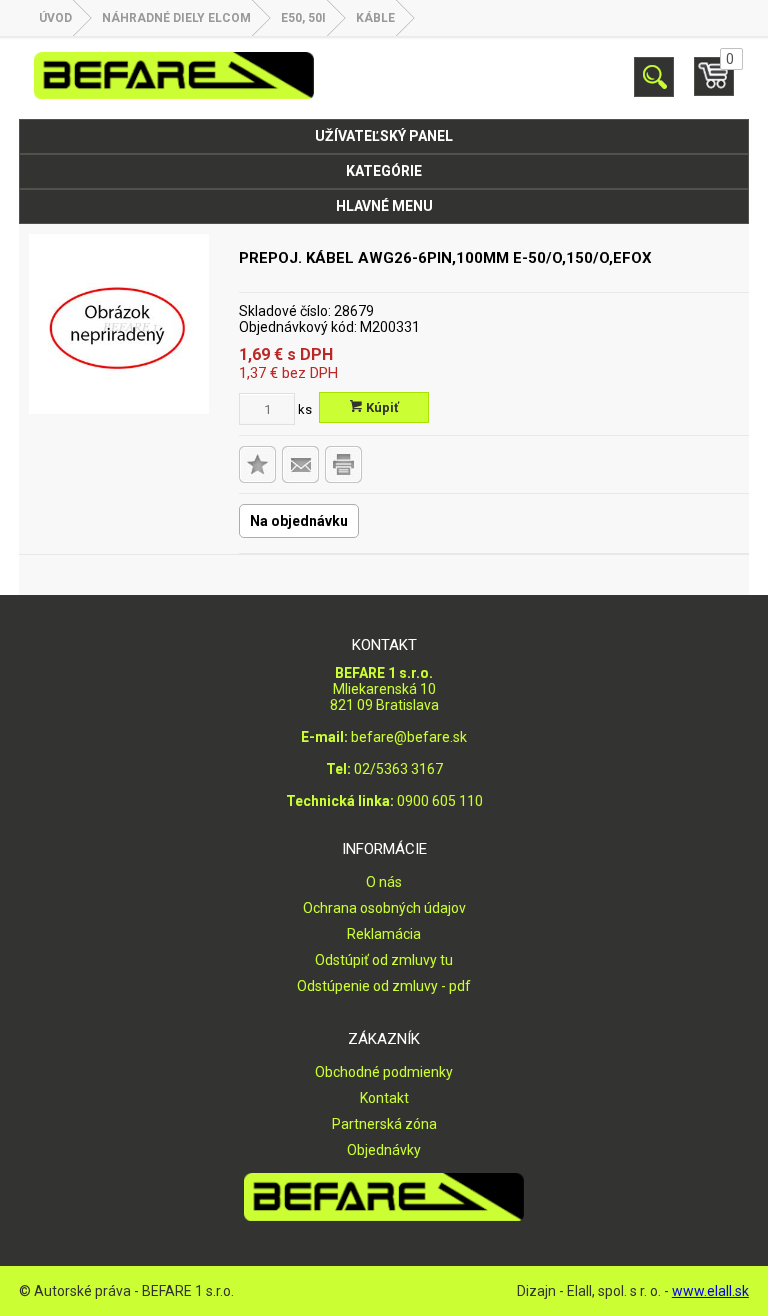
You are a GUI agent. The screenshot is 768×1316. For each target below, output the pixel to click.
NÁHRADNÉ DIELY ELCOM (176, 18)
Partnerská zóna (384, 1124)
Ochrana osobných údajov (384, 908)
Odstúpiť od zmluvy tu (384, 960)
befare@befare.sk (409, 737)
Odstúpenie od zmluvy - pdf (384, 986)
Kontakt (384, 1098)
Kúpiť (381, 407)
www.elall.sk (710, 1291)
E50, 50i (303, 18)
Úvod (55, 18)
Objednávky (384, 1150)
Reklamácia (384, 934)
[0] (714, 85)
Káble (375, 18)
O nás (384, 882)
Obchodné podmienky (384, 1072)
